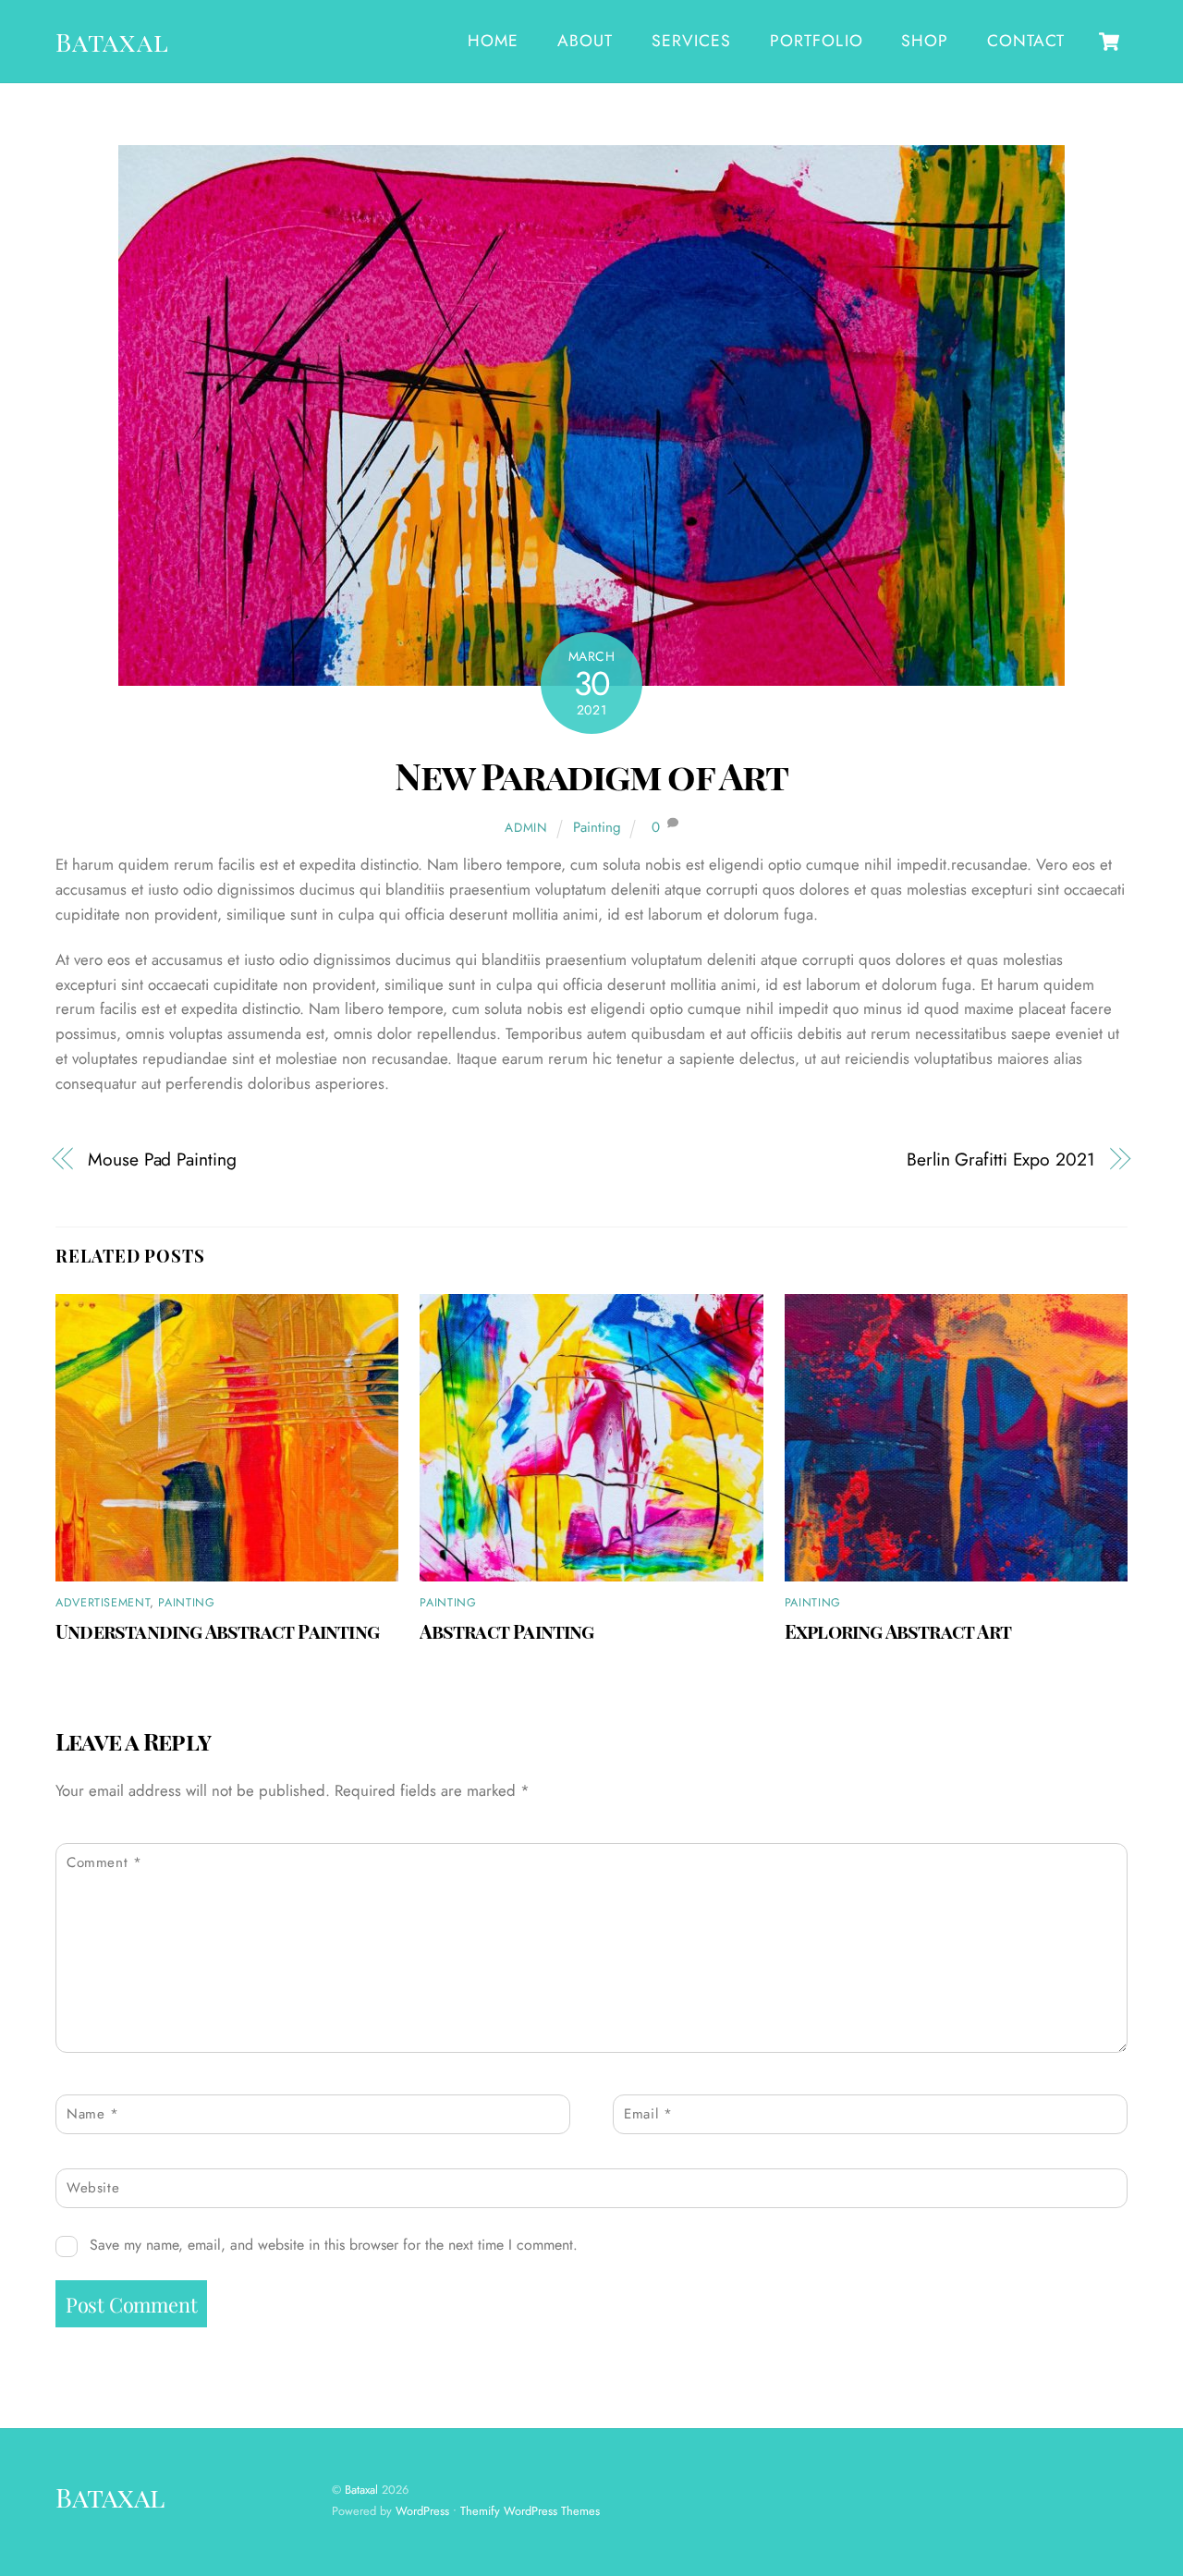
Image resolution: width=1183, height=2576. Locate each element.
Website (93, 2188)
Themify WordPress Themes (530, 2511)
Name (93, 2114)
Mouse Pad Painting (162, 1160)
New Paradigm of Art (591, 775)
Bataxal (361, 2490)
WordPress (422, 2511)
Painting (597, 827)
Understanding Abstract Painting (217, 1631)
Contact (1025, 41)
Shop (925, 41)
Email (648, 2114)
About (585, 41)
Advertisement (103, 1603)
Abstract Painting (506, 1631)
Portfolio (817, 41)
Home (493, 41)
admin (526, 827)
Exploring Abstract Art (898, 1631)
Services (691, 41)
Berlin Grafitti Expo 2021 (1001, 1160)
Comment (104, 1862)
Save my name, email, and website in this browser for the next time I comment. (334, 2245)
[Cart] (1109, 42)
